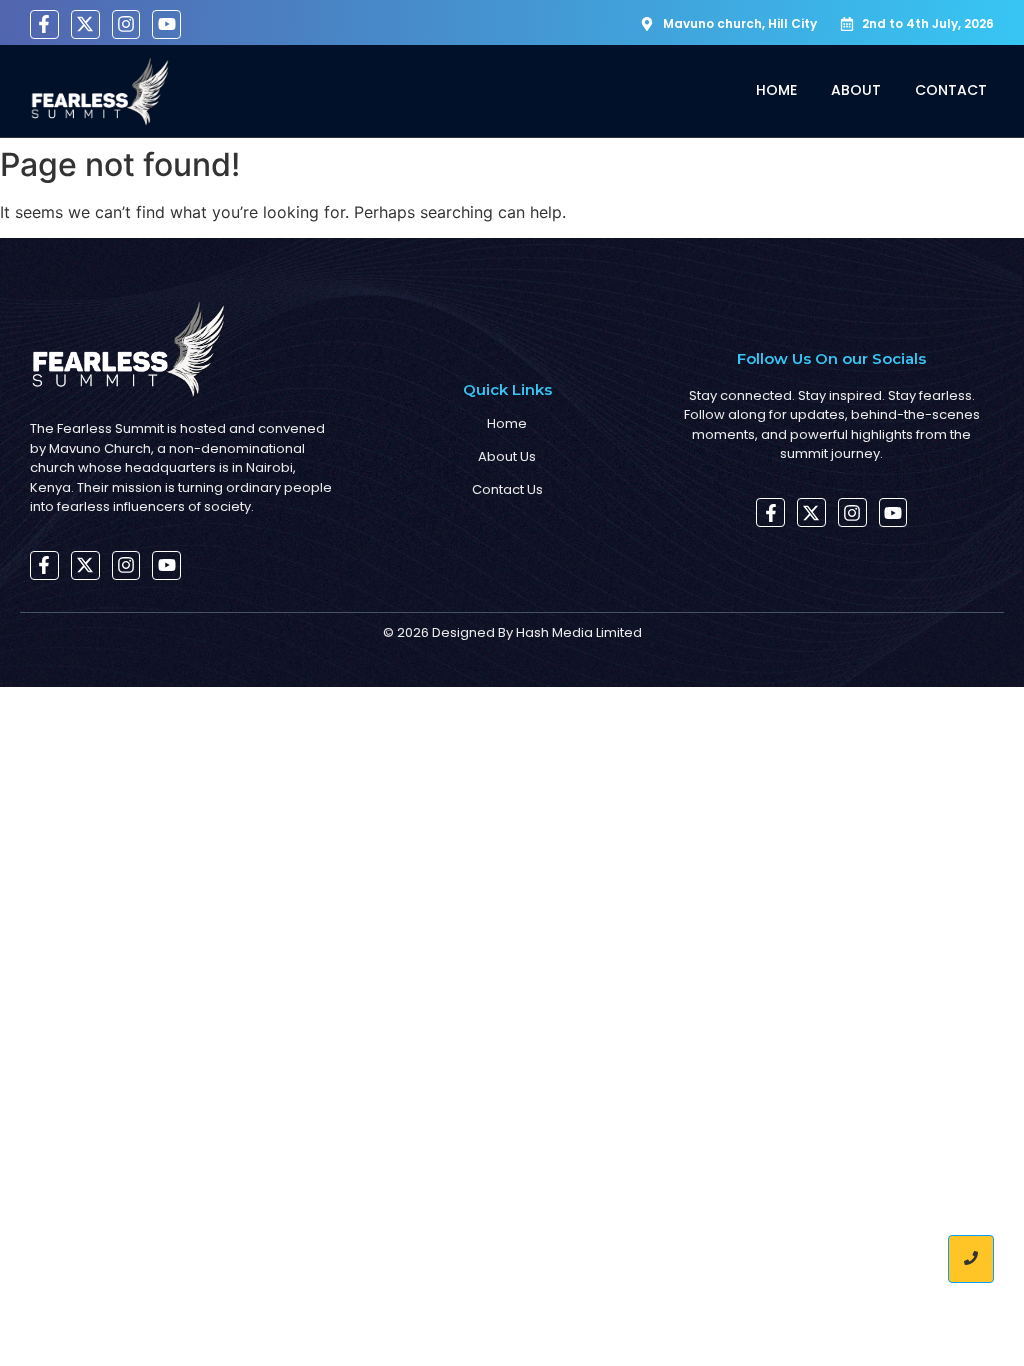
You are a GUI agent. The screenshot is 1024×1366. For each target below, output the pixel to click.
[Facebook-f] (44, 24)
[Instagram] (126, 24)
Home (776, 90)
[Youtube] (166, 24)
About (856, 90)
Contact (951, 90)
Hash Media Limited (579, 632)
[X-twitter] (85, 24)
